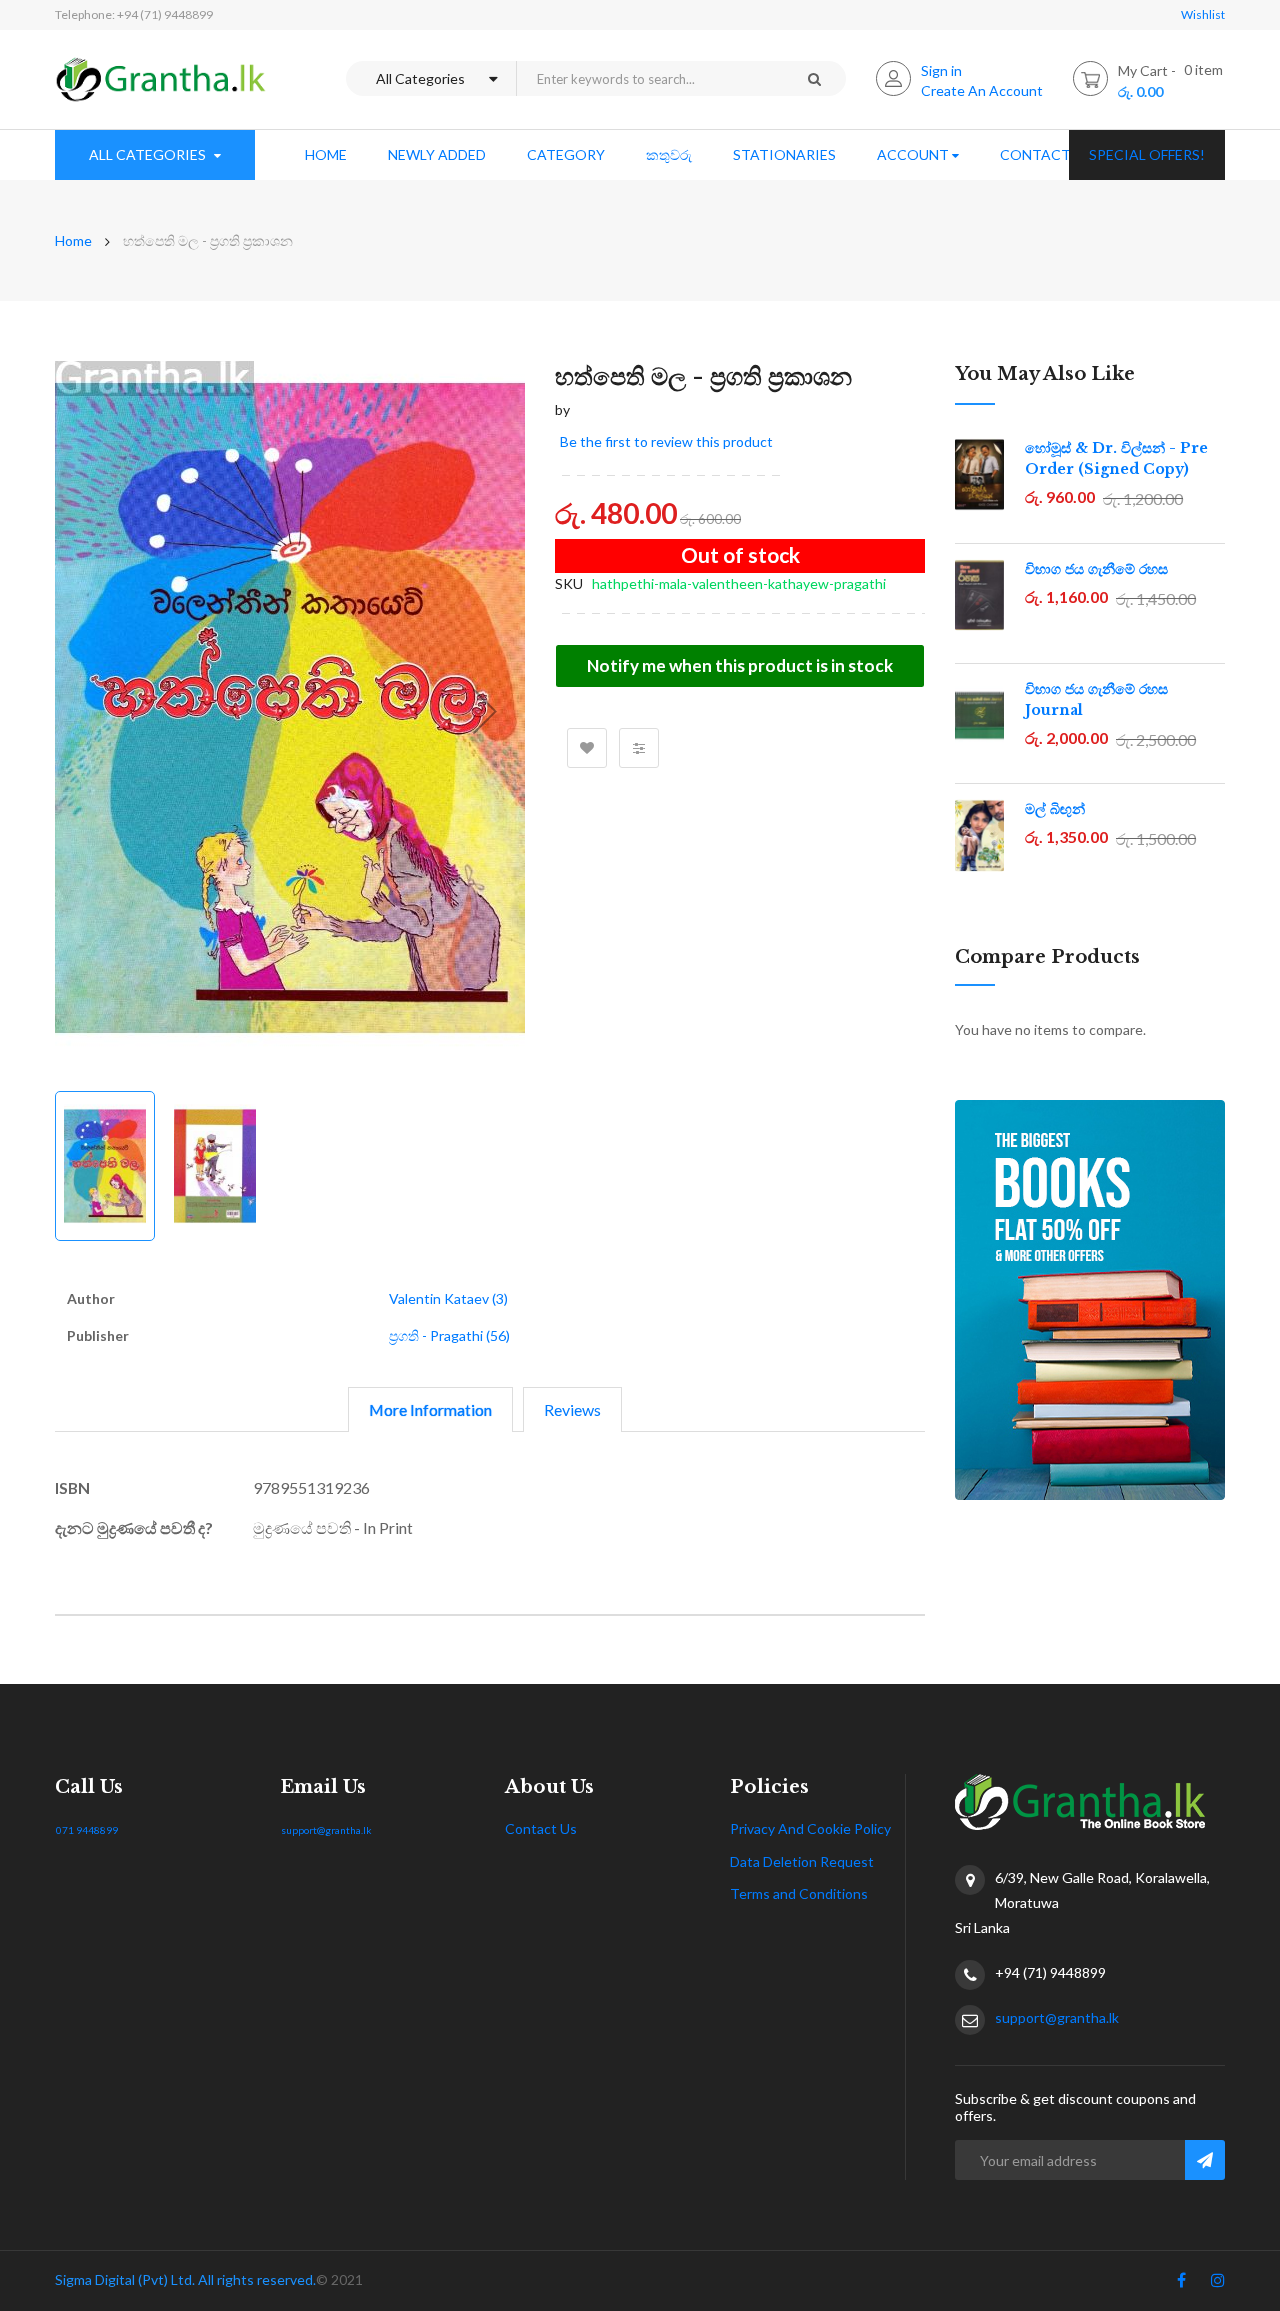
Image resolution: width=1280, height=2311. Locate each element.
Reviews (572, 1409)
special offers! (1147, 154)
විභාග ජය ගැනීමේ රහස (1096, 569)
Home (73, 240)
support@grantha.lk (326, 1830)
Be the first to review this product (666, 441)
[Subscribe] (1205, 2160)
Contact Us (541, 1828)
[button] (485, 711)
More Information (430, 1409)
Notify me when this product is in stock (740, 665)
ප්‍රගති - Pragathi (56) (449, 1335)
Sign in (941, 70)
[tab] (430, 1409)
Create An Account (982, 90)
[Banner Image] (1090, 1300)
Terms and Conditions (799, 1893)
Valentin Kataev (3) (448, 1298)
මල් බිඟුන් (1055, 809)
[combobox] (649, 78)
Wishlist (1203, 14)
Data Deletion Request (802, 1861)
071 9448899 (87, 1830)
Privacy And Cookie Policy (810, 1828)
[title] (1181, 2284)
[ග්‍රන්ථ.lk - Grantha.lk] (161, 79)
